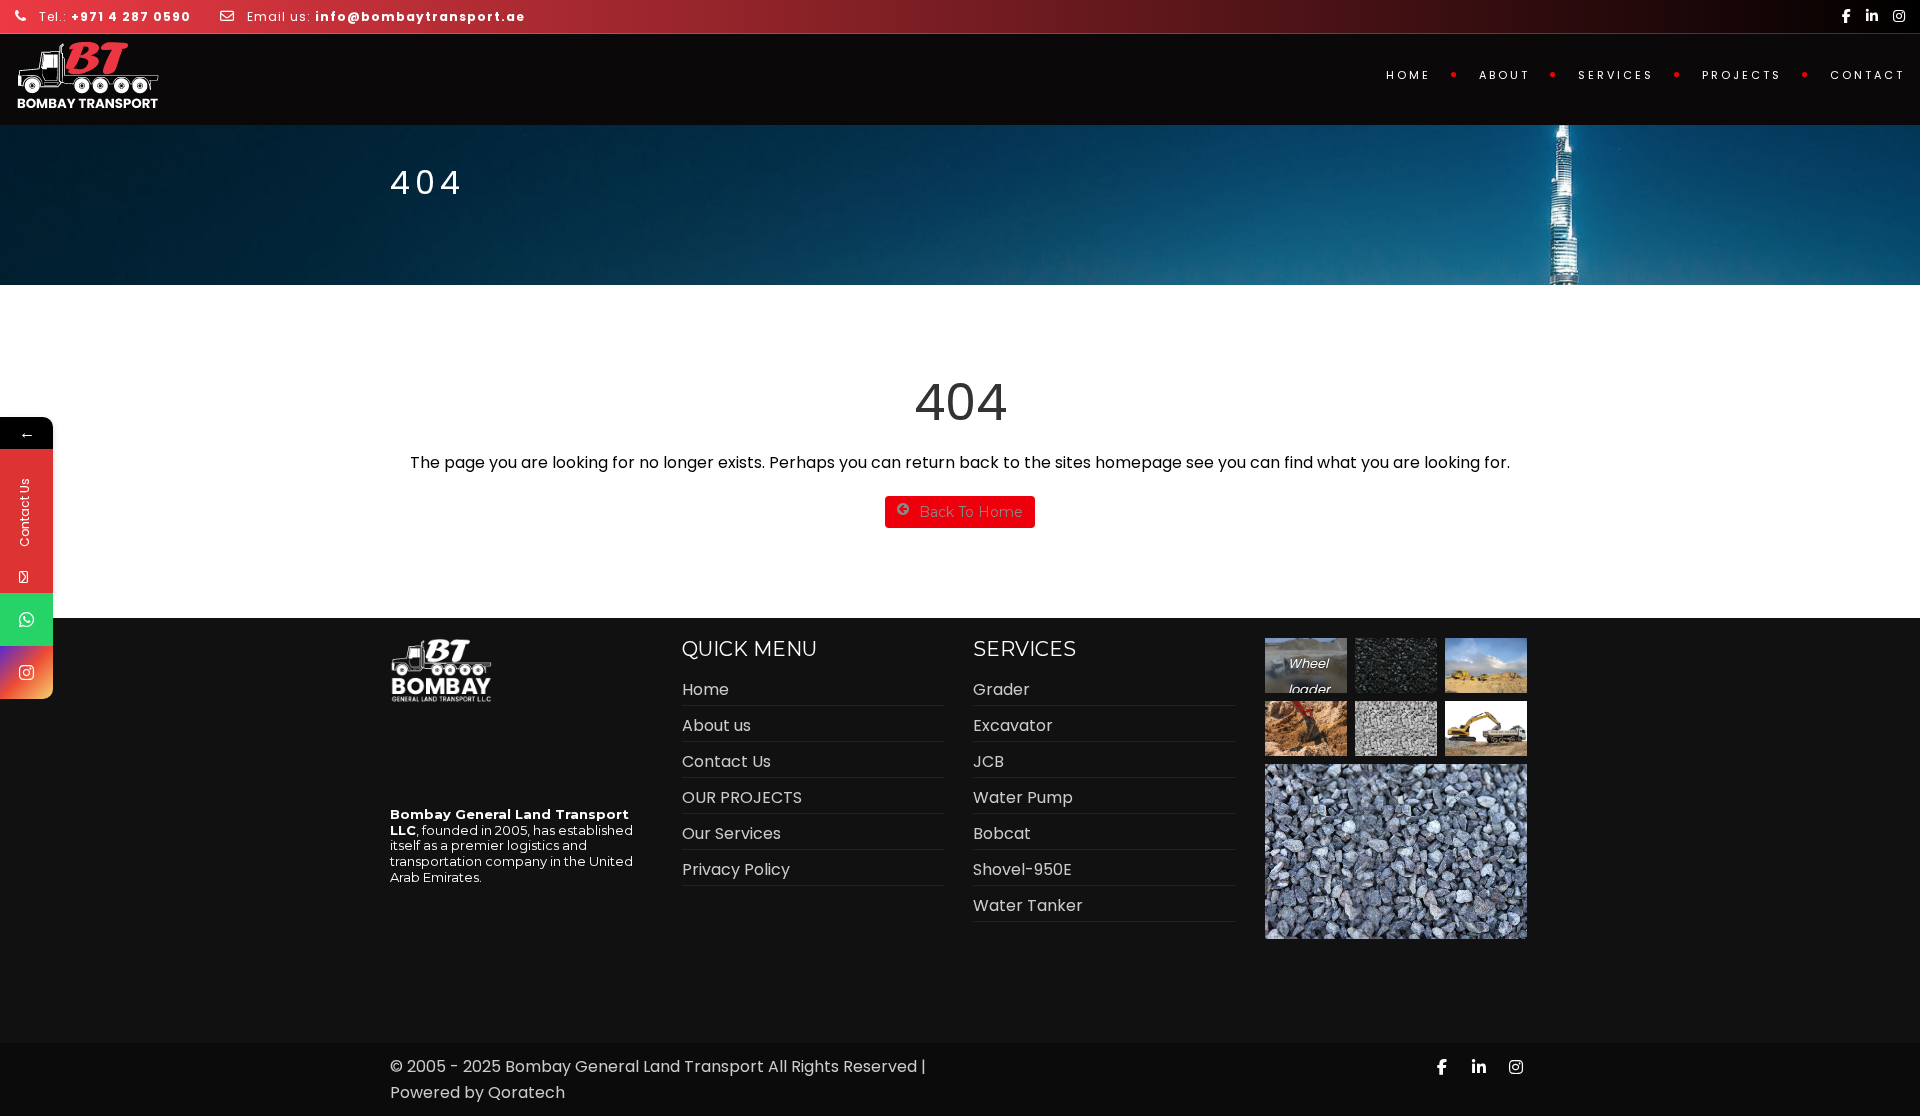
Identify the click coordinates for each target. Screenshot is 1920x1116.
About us (716, 725)
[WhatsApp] (26, 619)
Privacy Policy (736, 869)
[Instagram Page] (26, 672)
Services (1616, 75)
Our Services (731, 833)
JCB (988, 761)
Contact (1867, 75)
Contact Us (726, 761)
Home (1408, 75)
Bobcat (1002, 833)
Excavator (1013, 725)
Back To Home (971, 512)
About (1504, 75)
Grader (1001, 689)
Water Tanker (1028, 905)
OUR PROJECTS (742, 797)
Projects (1742, 75)
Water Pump (1023, 797)
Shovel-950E (1022, 869)
